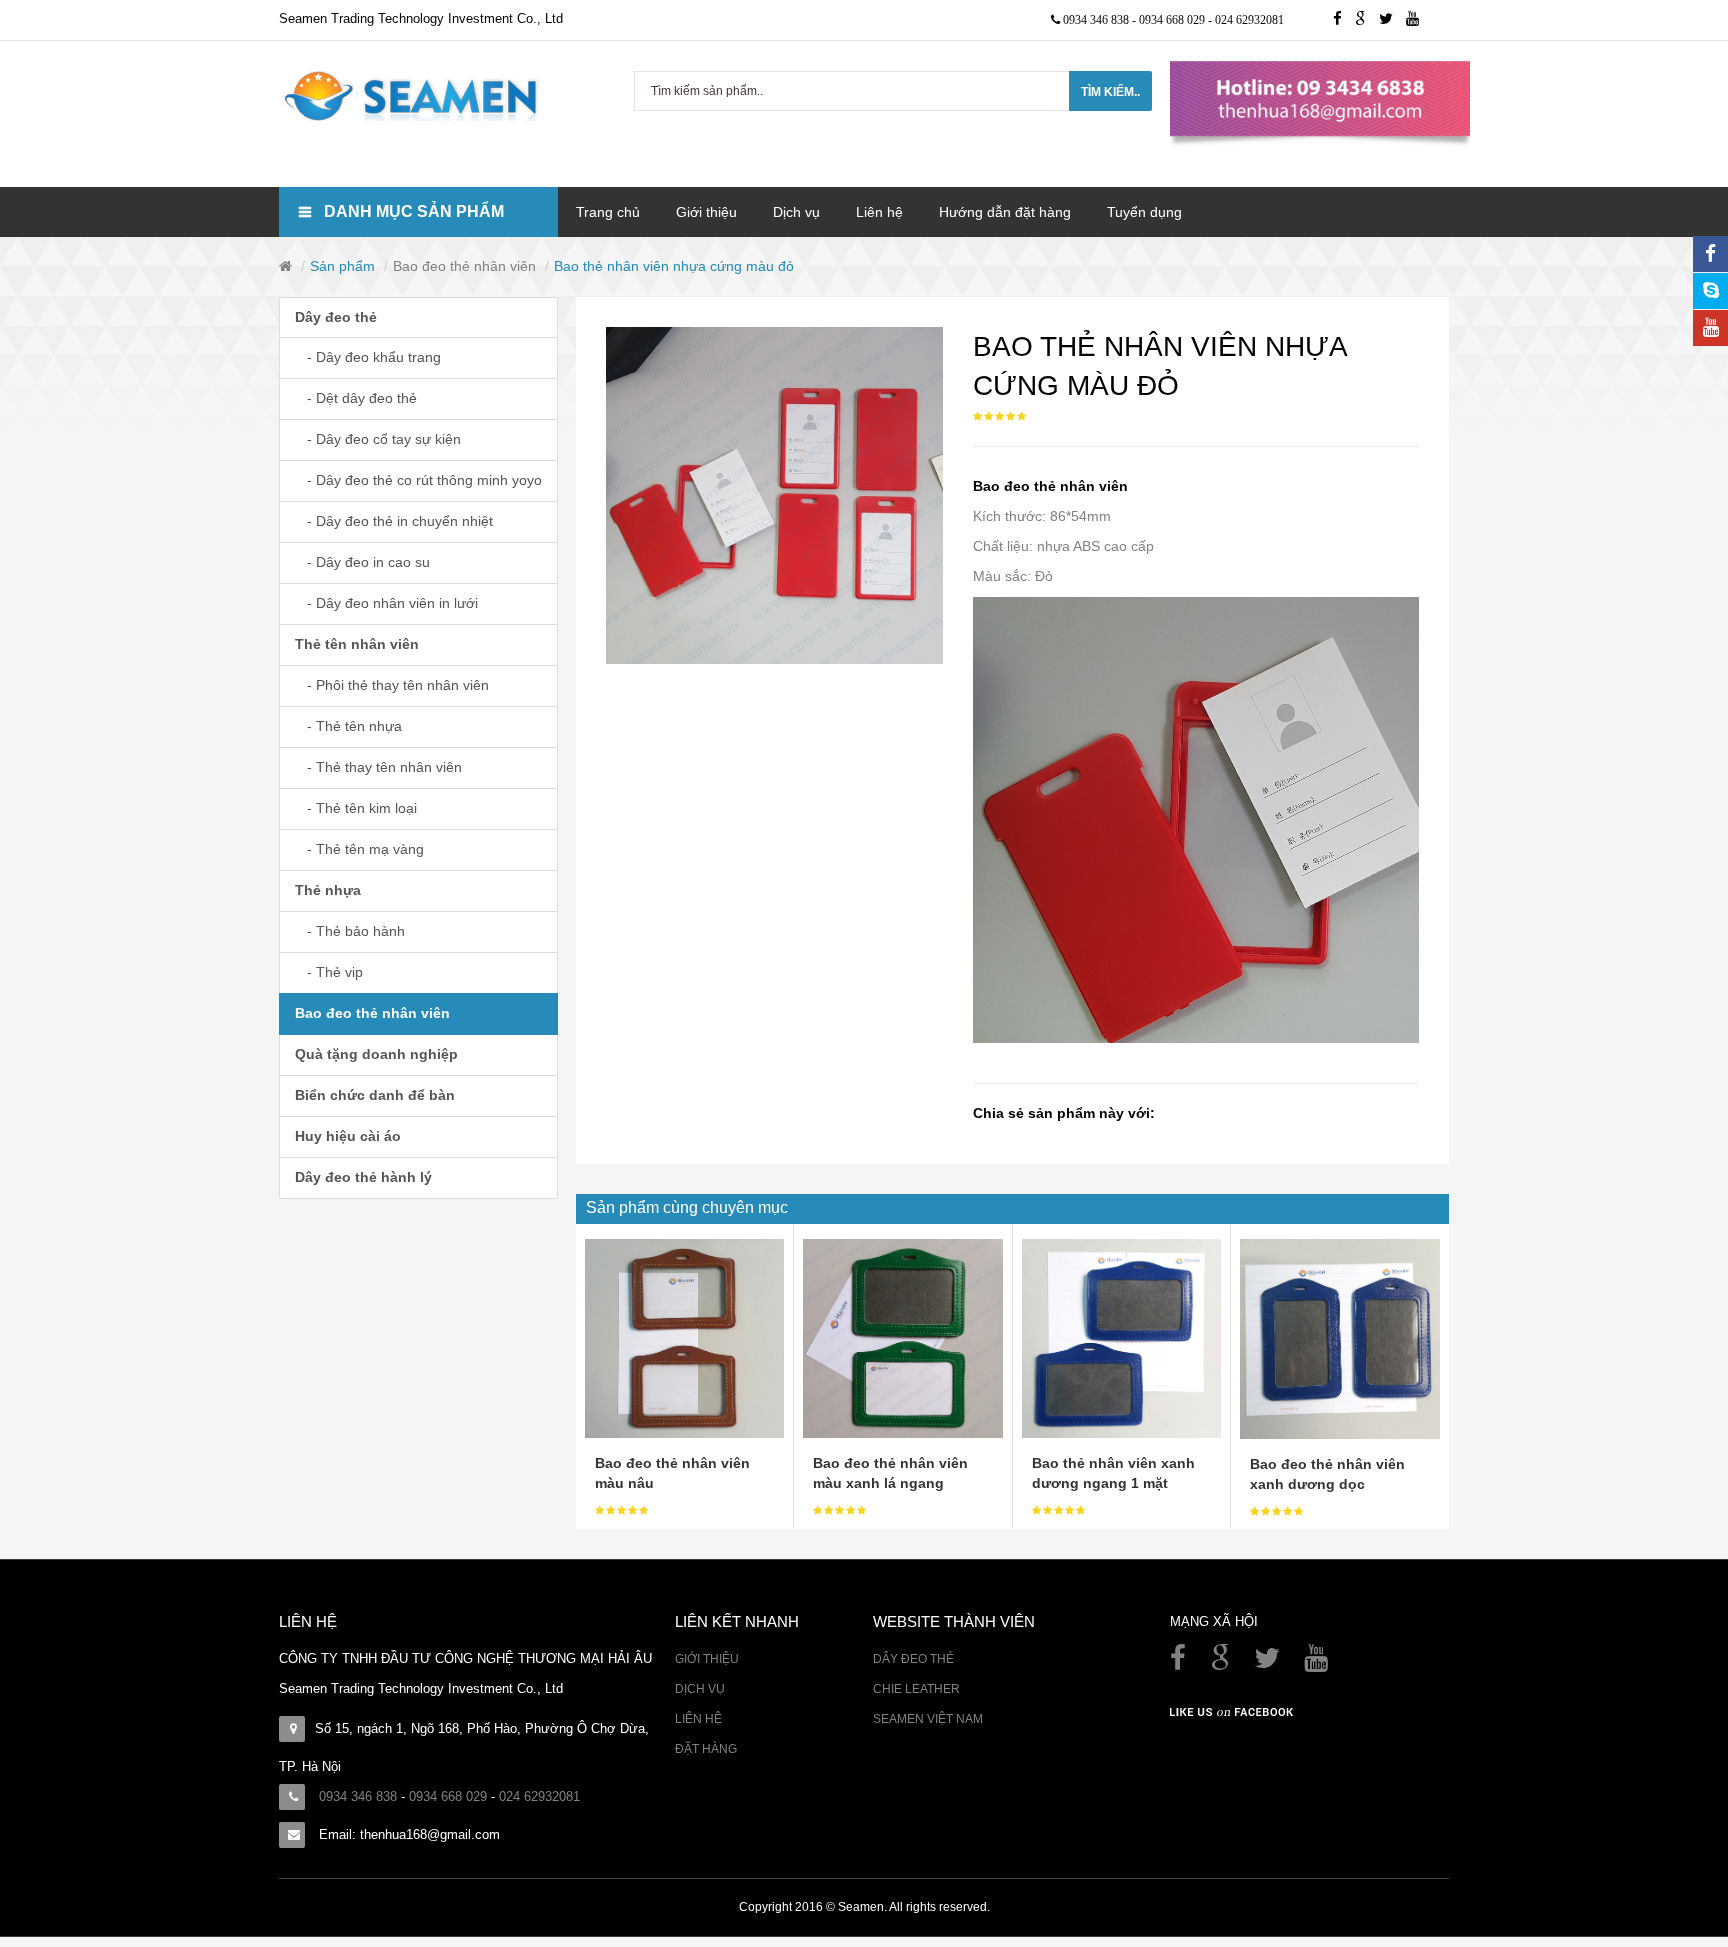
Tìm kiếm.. (1110, 92)
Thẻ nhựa (328, 890)
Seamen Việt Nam (928, 1719)
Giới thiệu (707, 1659)
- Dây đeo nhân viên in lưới (386, 603)
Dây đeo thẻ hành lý (363, 1177)
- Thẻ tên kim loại (356, 808)
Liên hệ (698, 1719)
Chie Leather (916, 1689)
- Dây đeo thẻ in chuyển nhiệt (394, 521)
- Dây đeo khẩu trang (368, 357)
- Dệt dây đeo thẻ (356, 398)
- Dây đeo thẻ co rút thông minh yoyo (418, 480)
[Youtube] (1417, 20)
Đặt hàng (706, 1749)
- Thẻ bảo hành (350, 931)
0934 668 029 (1173, 20)
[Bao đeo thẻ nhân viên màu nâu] (684, 1337)
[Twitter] (1392, 20)
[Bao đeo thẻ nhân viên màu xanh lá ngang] (902, 1337)
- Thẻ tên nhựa (348, 726)
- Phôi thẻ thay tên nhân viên (392, 685)
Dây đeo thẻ (336, 317)
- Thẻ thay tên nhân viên (378, 767)
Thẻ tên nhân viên (357, 644)
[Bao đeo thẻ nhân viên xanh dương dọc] (1340, 1338)
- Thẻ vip (329, 972)
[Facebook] (1180, 1663)
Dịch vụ (700, 1689)
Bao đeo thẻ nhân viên (464, 266)
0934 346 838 (1097, 20)
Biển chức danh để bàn (375, 1095)
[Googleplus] (1367, 20)
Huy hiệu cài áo (348, 1136)
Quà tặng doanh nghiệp (376, 1054)
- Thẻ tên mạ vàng (359, 849)
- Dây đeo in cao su (362, 562)
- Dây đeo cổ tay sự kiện (378, 439)
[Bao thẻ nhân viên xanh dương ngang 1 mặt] (1121, 1337)
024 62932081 (1249, 20)
